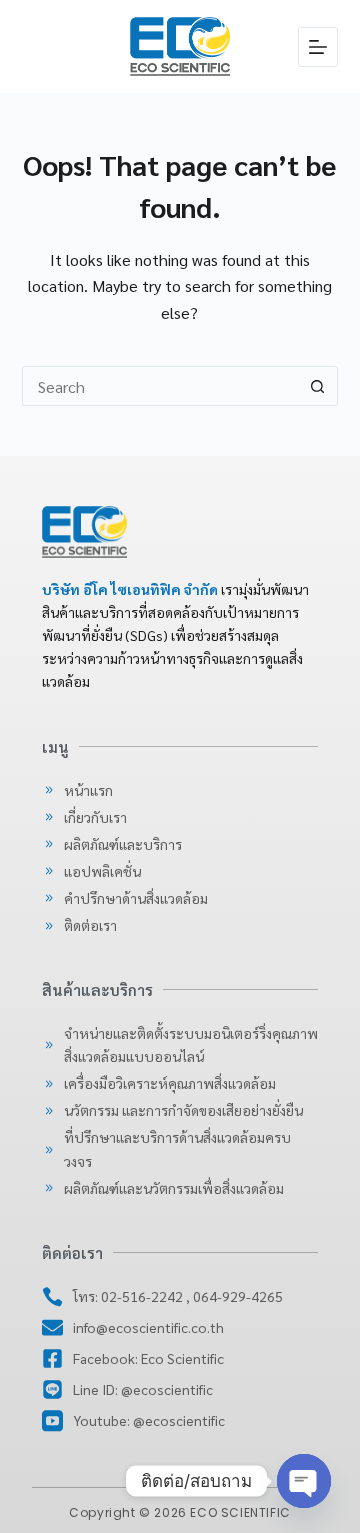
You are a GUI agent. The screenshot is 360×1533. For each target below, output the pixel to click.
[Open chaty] (304, 1481)
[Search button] (318, 386)
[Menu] (318, 47)
